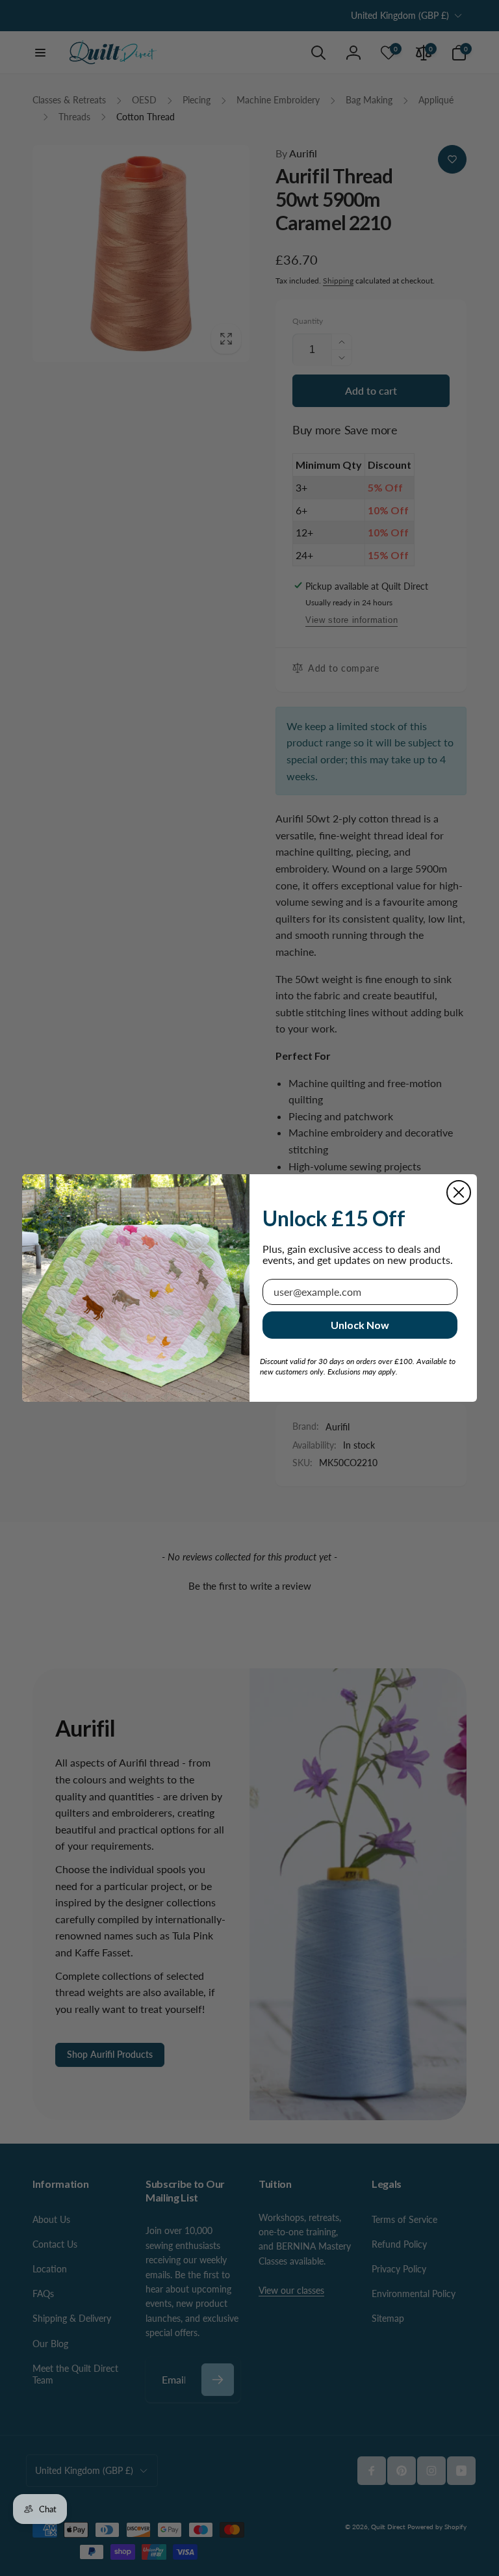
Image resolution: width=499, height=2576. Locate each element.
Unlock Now (360, 1325)
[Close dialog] (459, 1192)
